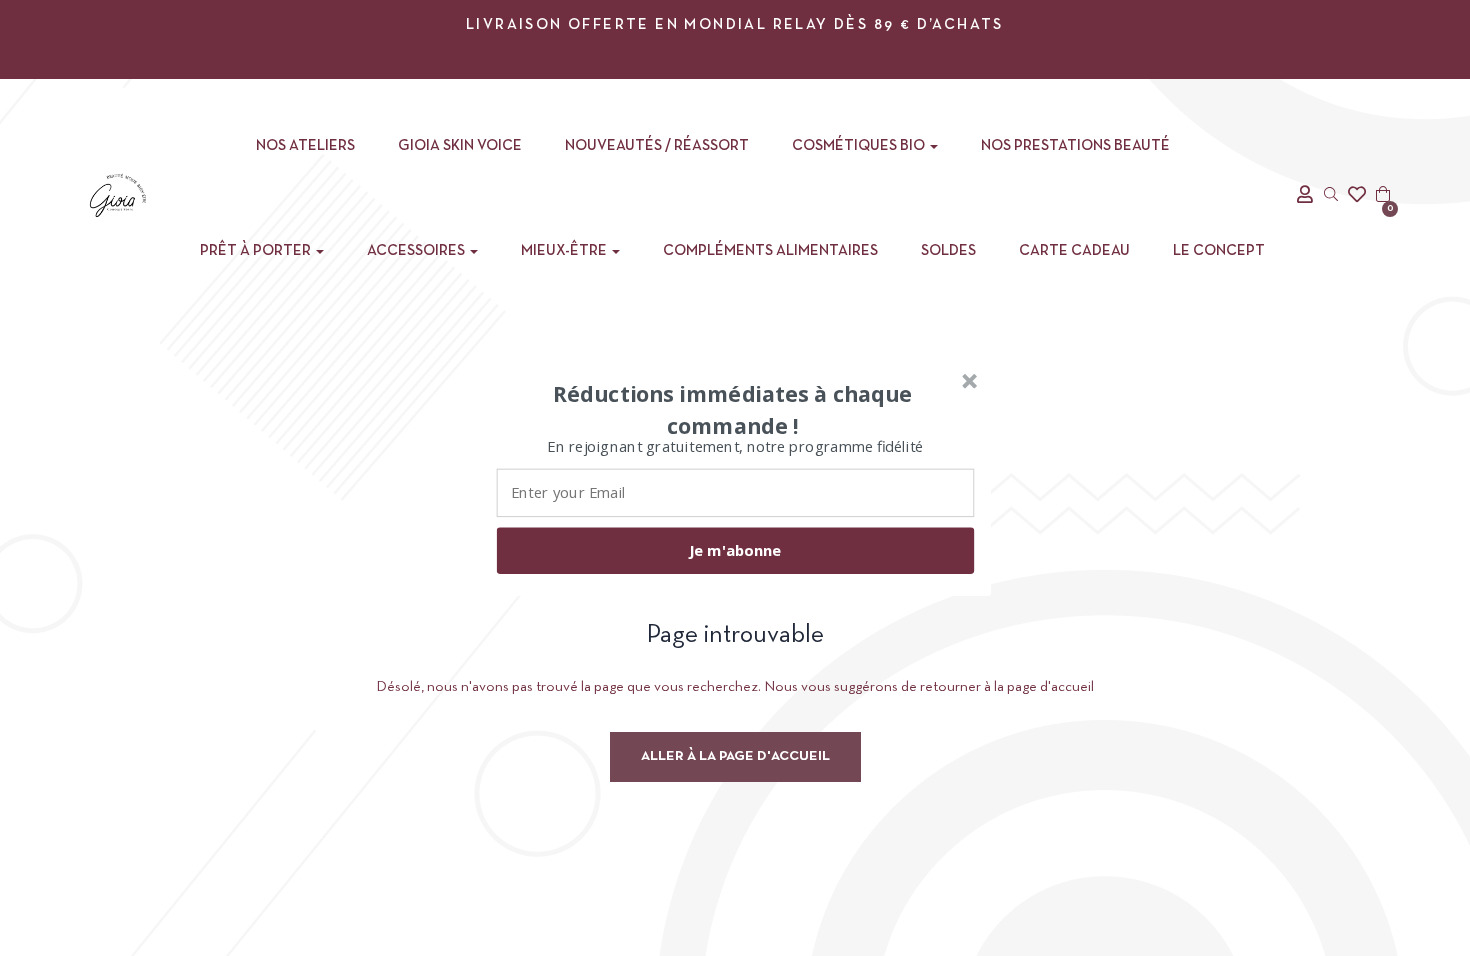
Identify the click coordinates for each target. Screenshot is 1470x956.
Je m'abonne (735, 550)
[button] (733, 409)
